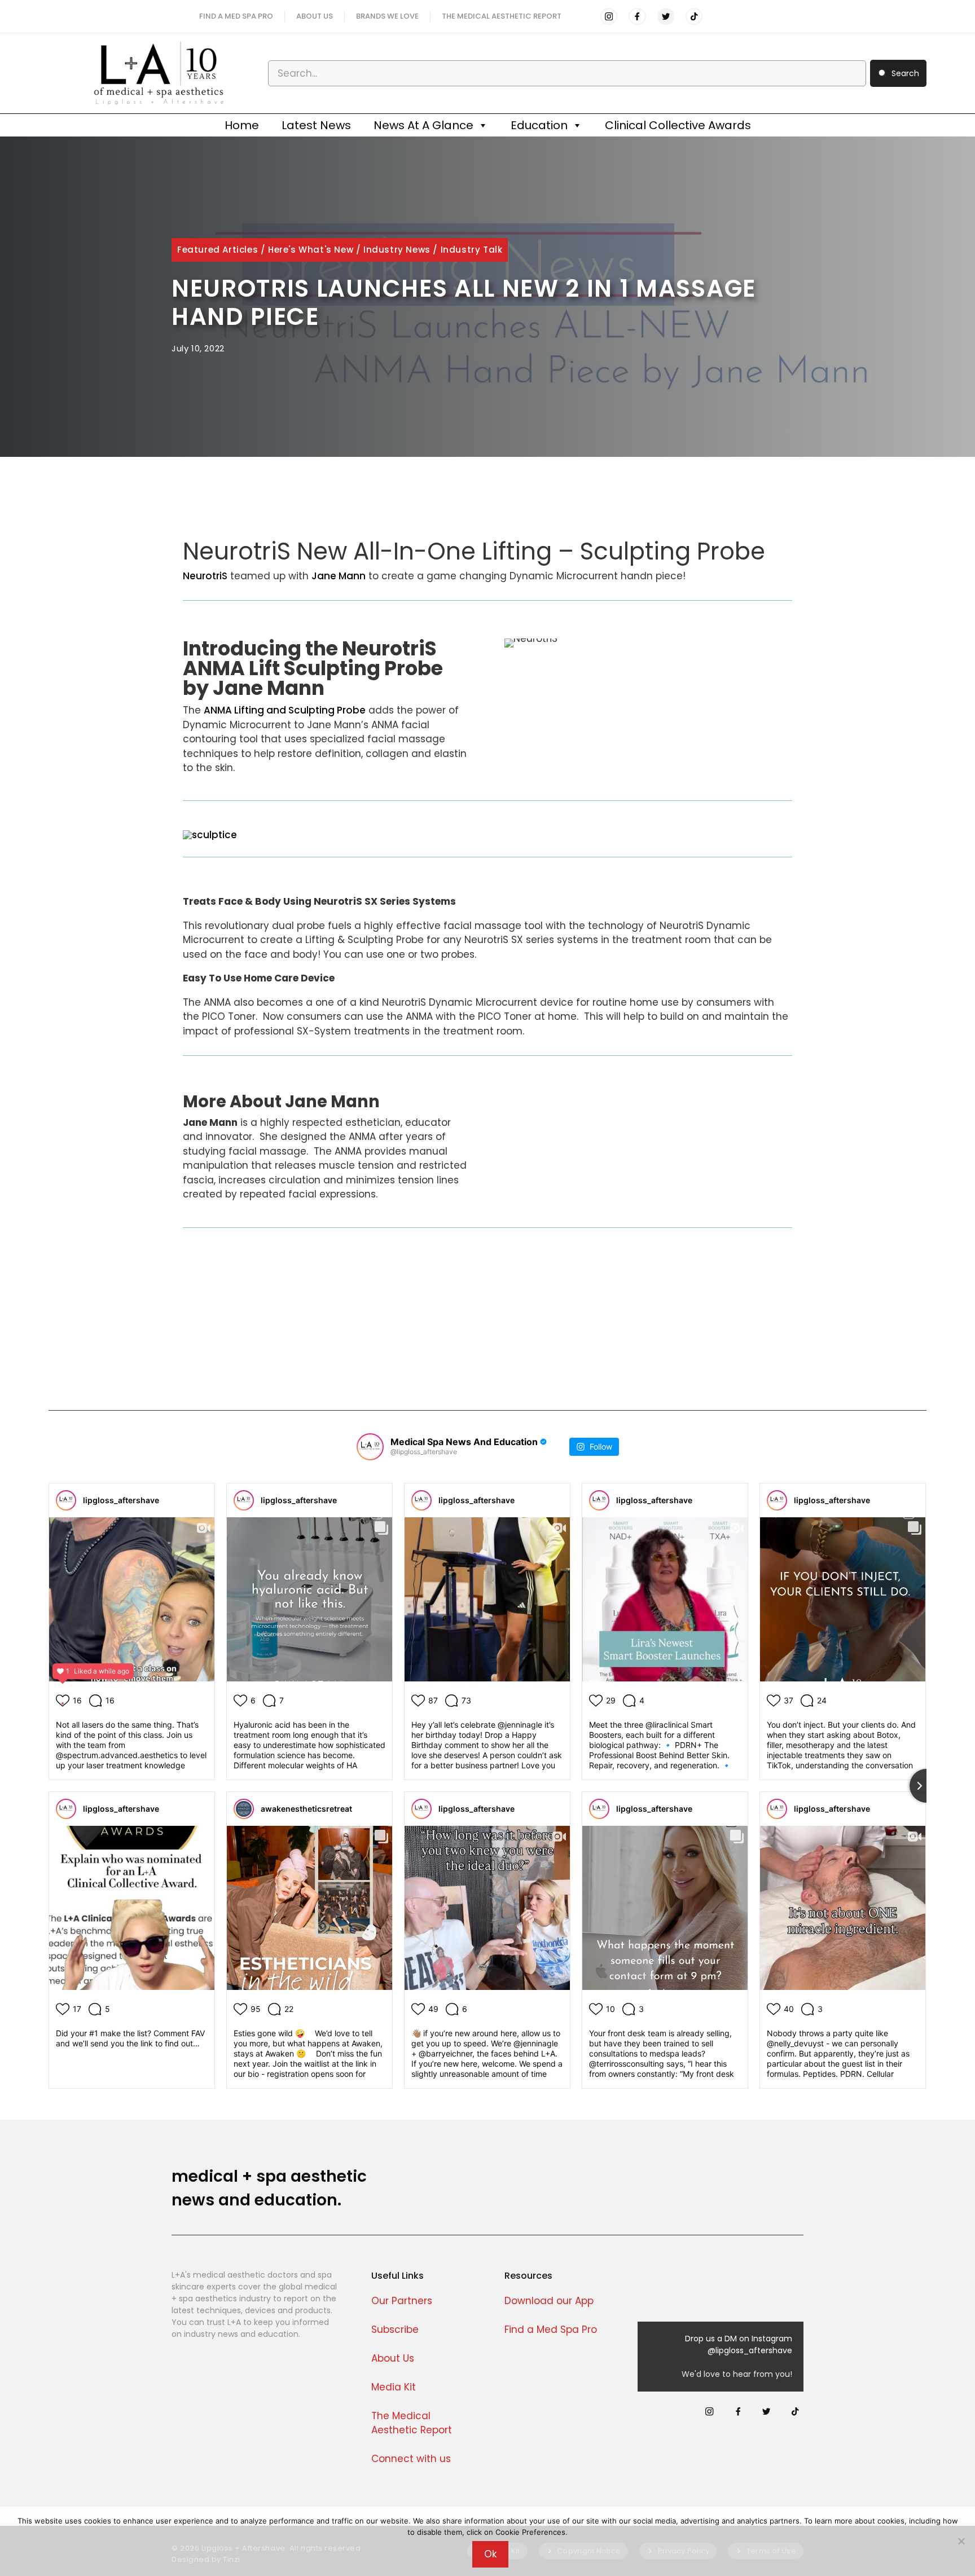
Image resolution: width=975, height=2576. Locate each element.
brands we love (387, 16)
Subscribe (395, 2330)
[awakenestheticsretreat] (244, 1809)
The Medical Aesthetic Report (502, 16)
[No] (961, 2541)
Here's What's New (311, 250)
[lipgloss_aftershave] (66, 1500)
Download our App (549, 2301)
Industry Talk (472, 250)
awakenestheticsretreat (306, 1809)
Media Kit (394, 2387)
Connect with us (411, 2459)
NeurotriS (205, 576)
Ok (490, 2554)
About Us (393, 2358)
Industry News (397, 250)
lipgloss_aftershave (121, 1500)
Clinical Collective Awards (678, 125)
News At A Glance (423, 125)
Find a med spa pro (236, 16)
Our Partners (402, 2301)
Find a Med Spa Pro (551, 2330)
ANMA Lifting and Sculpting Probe (285, 710)
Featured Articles (218, 250)
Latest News (316, 125)
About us (315, 16)
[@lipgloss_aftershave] (370, 1447)
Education (539, 125)
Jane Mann (339, 576)
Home (242, 125)
